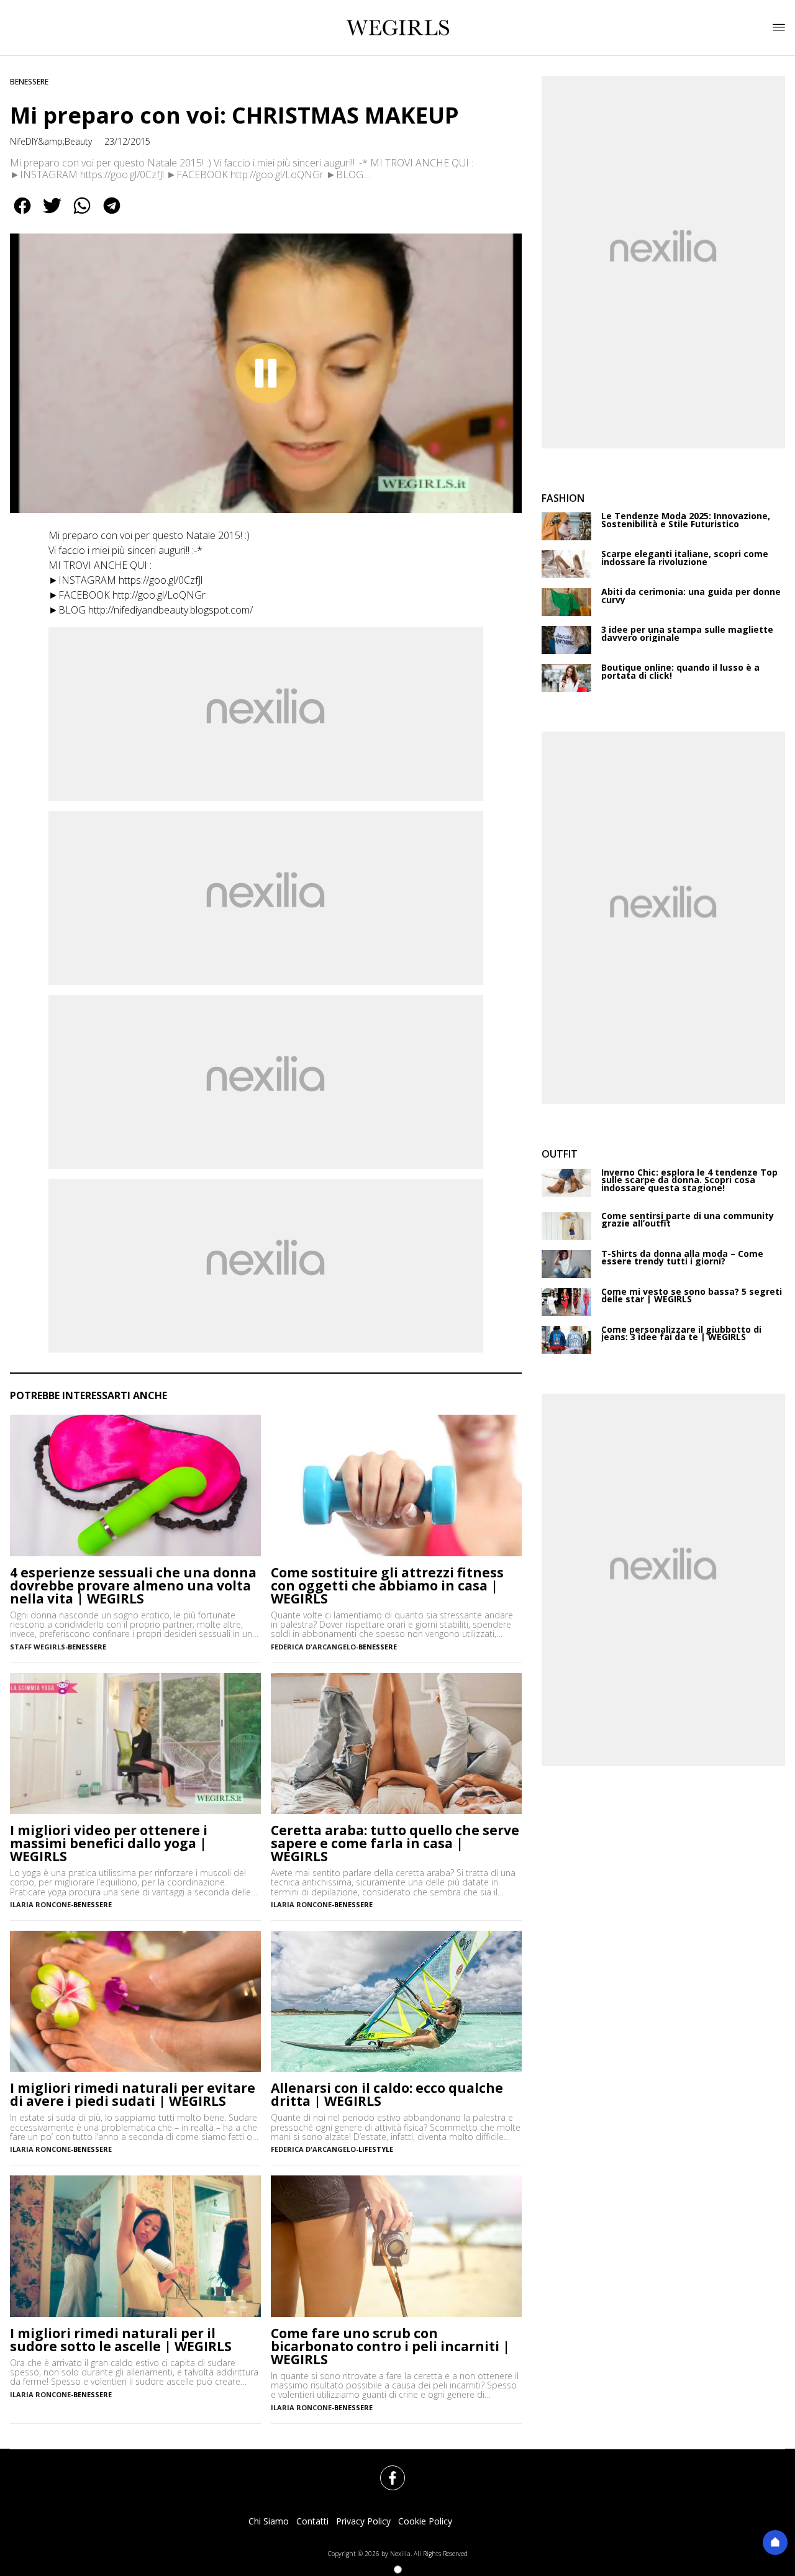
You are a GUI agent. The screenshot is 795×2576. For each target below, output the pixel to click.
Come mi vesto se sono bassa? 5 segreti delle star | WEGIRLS (692, 1296)
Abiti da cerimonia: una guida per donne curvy (691, 596)
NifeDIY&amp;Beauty (51, 141)
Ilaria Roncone (40, 1904)
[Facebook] (385, 2470)
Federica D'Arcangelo (313, 1647)
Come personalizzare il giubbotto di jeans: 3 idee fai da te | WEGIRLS (681, 1334)
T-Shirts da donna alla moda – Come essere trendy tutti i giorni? (682, 1258)
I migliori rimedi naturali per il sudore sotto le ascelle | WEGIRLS (121, 2340)
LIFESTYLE (376, 2149)
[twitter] (52, 214)
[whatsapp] (82, 214)
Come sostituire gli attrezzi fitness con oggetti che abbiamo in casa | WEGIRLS (387, 1586)
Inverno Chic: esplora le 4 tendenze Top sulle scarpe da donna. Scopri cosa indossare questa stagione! (689, 1181)
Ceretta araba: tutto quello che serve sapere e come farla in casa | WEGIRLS (395, 1844)
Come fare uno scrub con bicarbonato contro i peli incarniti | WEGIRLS (390, 2347)
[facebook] (22, 214)
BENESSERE (29, 82)
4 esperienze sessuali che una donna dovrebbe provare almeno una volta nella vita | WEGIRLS (133, 1586)
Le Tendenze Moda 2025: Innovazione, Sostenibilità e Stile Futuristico (686, 520)
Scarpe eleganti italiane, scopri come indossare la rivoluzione (685, 558)
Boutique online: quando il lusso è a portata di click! (680, 672)
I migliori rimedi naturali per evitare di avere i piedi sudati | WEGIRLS (133, 2095)
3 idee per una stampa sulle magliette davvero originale (687, 634)
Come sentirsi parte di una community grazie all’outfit (688, 1220)
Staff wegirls (38, 1647)
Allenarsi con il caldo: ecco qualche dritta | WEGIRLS (387, 2095)
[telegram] (112, 214)
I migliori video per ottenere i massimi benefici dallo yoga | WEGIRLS (109, 1844)
